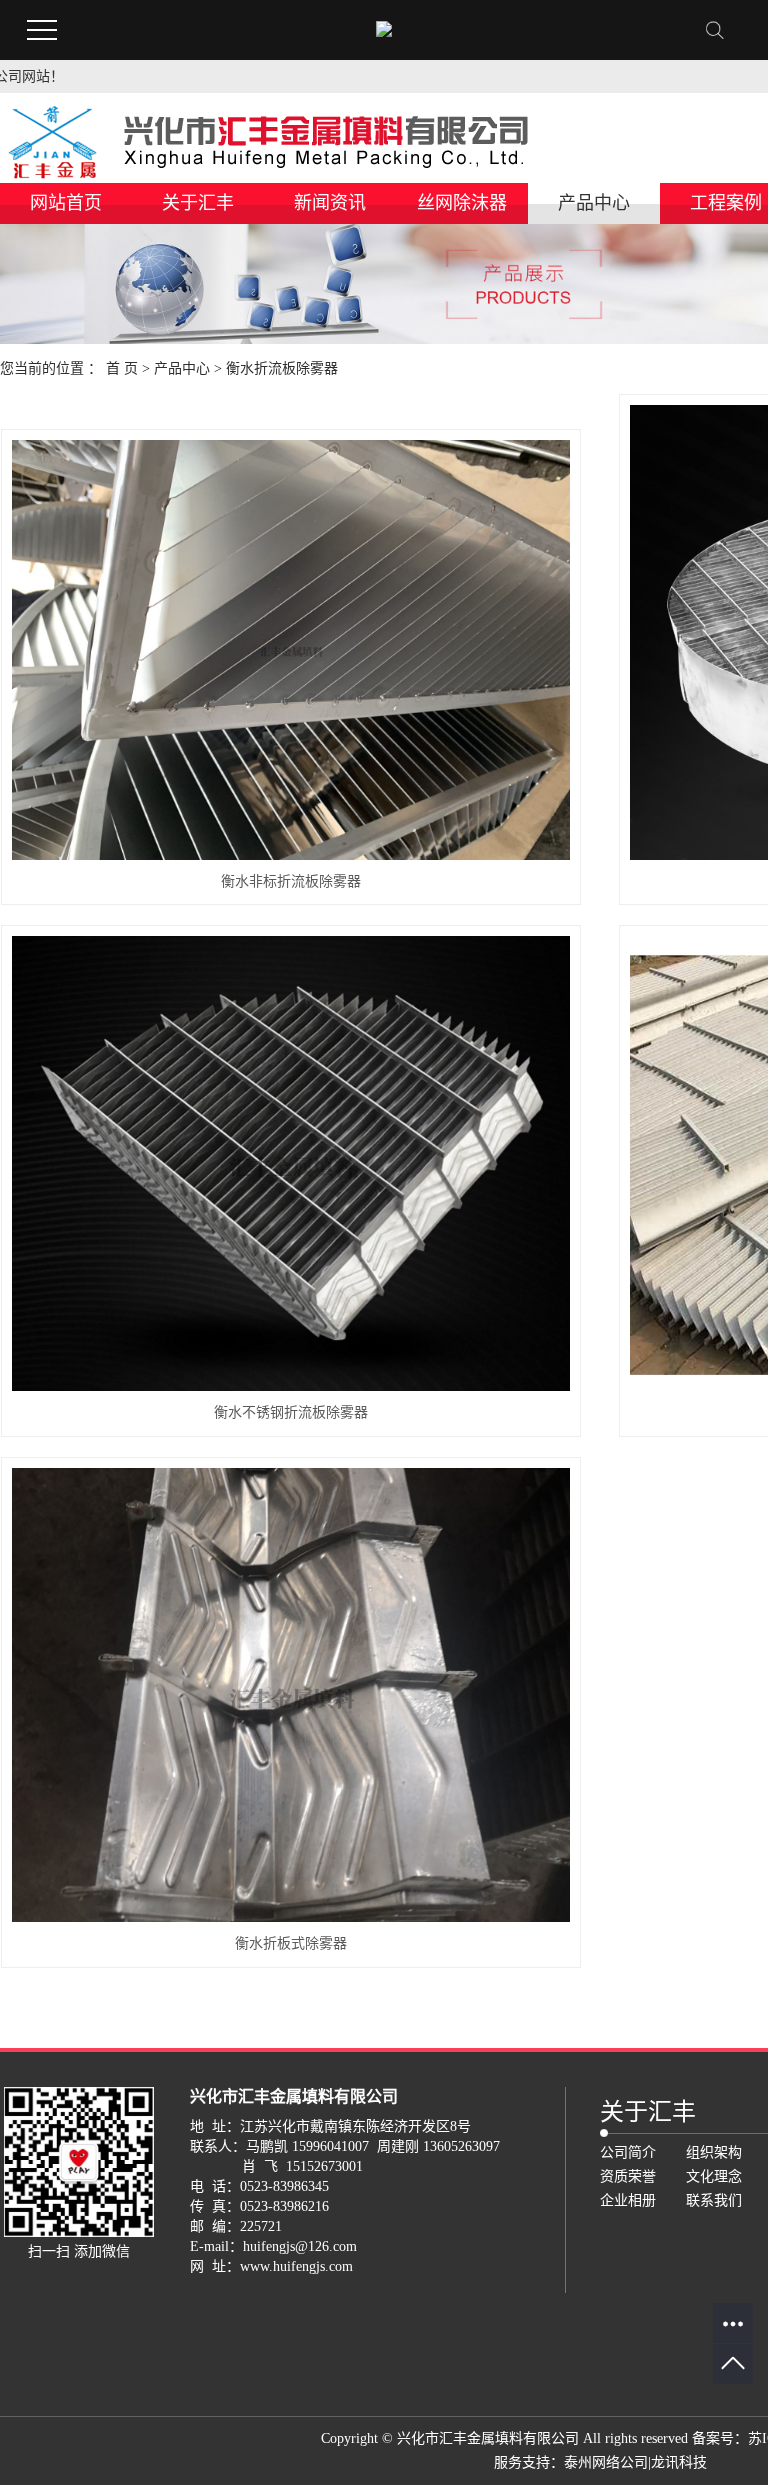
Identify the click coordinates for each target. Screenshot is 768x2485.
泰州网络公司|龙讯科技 (635, 2462)
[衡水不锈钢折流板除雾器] (291, 1163)
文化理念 (714, 2176)
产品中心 (594, 203)
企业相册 (628, 2200)
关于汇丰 (198, 203)
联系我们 (714, 2200)
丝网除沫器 (462, 203)
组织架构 (714, 2152)
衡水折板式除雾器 (291, 1943)
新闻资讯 (330, 203)
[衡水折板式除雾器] (291, 1695)
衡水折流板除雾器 (282, 368)
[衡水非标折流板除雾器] (291, 649)
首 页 (122, 368)
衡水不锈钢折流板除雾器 (291, 1412)
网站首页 (66, 203)
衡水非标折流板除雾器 (291, 881)
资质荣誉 (628, 2176)
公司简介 (628, 2152)
